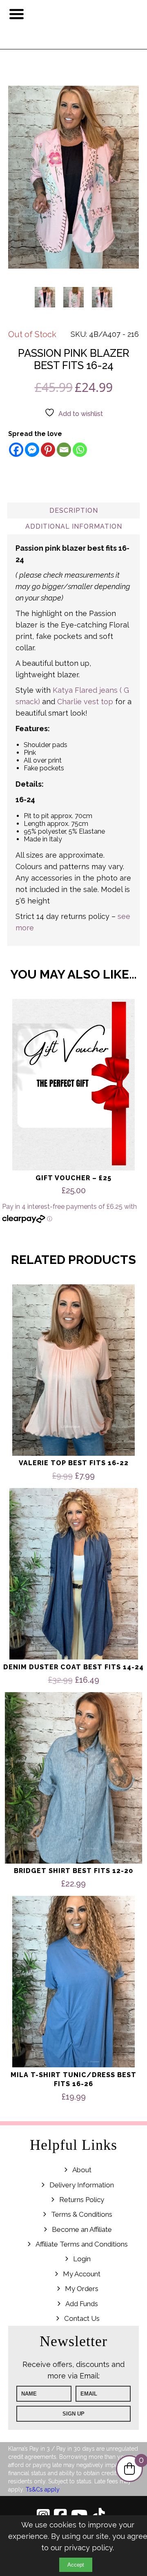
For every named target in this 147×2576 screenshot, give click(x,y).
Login (82, 2259)
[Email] (64, 450)
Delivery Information (82, 2185)
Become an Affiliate (82, 2229)
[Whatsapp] (80, 450)
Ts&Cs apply (43, 2489)
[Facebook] (16, 450)
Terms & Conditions (82, 2214)
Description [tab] (74, 511)
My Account (82, 2274)
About (82, 2170)
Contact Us (82, 2318)
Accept (76, 2565)
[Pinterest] (48, 450)
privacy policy (88, 2548)
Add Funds (82, 2304)
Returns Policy (82, 2200)
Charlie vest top (85, 702)
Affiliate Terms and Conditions (82, 2244)
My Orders (82, 2289)
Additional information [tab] (74, 526)
